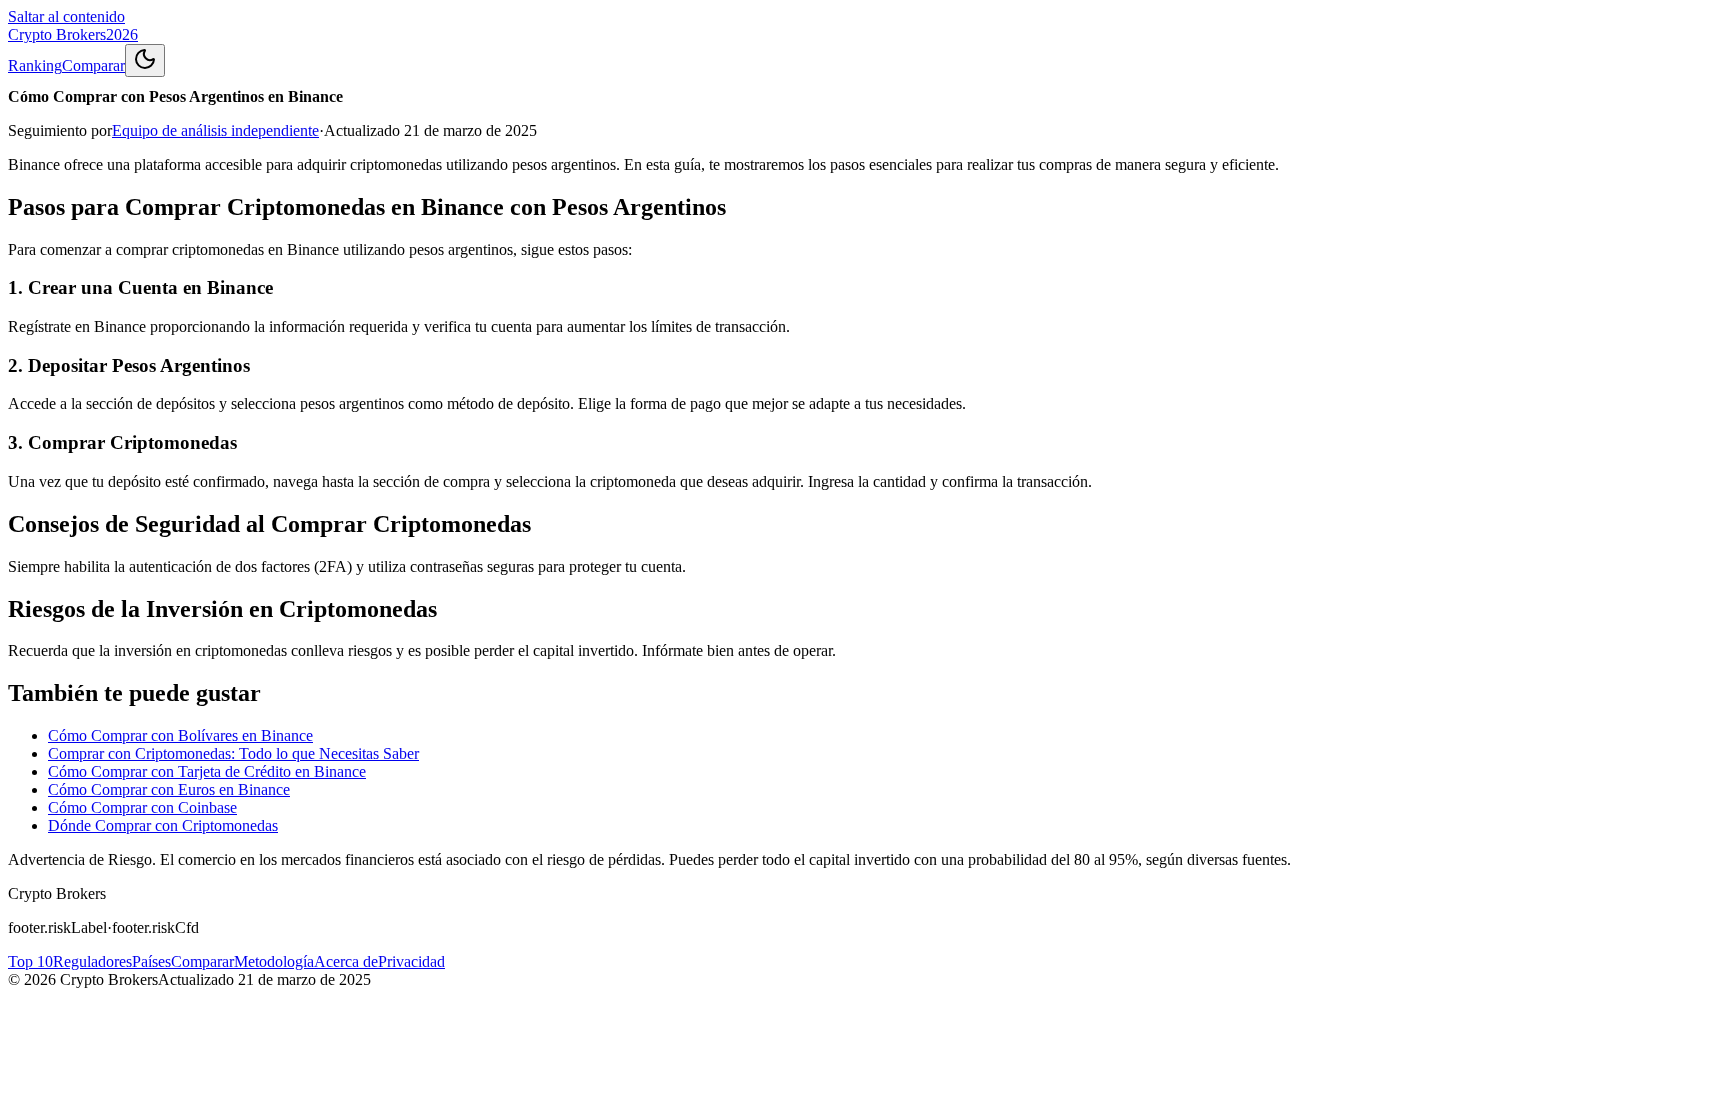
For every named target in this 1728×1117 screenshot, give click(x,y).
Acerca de (346, 961)
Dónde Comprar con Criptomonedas (163, 825)
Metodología (274, 961)
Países (151, 961)
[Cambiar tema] (145, 60)
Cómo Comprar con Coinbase (142, 807)
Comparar (93, 65)
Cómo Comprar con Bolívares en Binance (180, 735)
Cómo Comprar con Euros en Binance (169, 789)
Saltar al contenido (66, 16)
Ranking (35, 65)
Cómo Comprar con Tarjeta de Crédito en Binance (207, 771)
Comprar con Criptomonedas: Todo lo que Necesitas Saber (233, 753)
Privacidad (411, 961)
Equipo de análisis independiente (215, 130)
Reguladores (92, 961)
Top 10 (30, 961)
